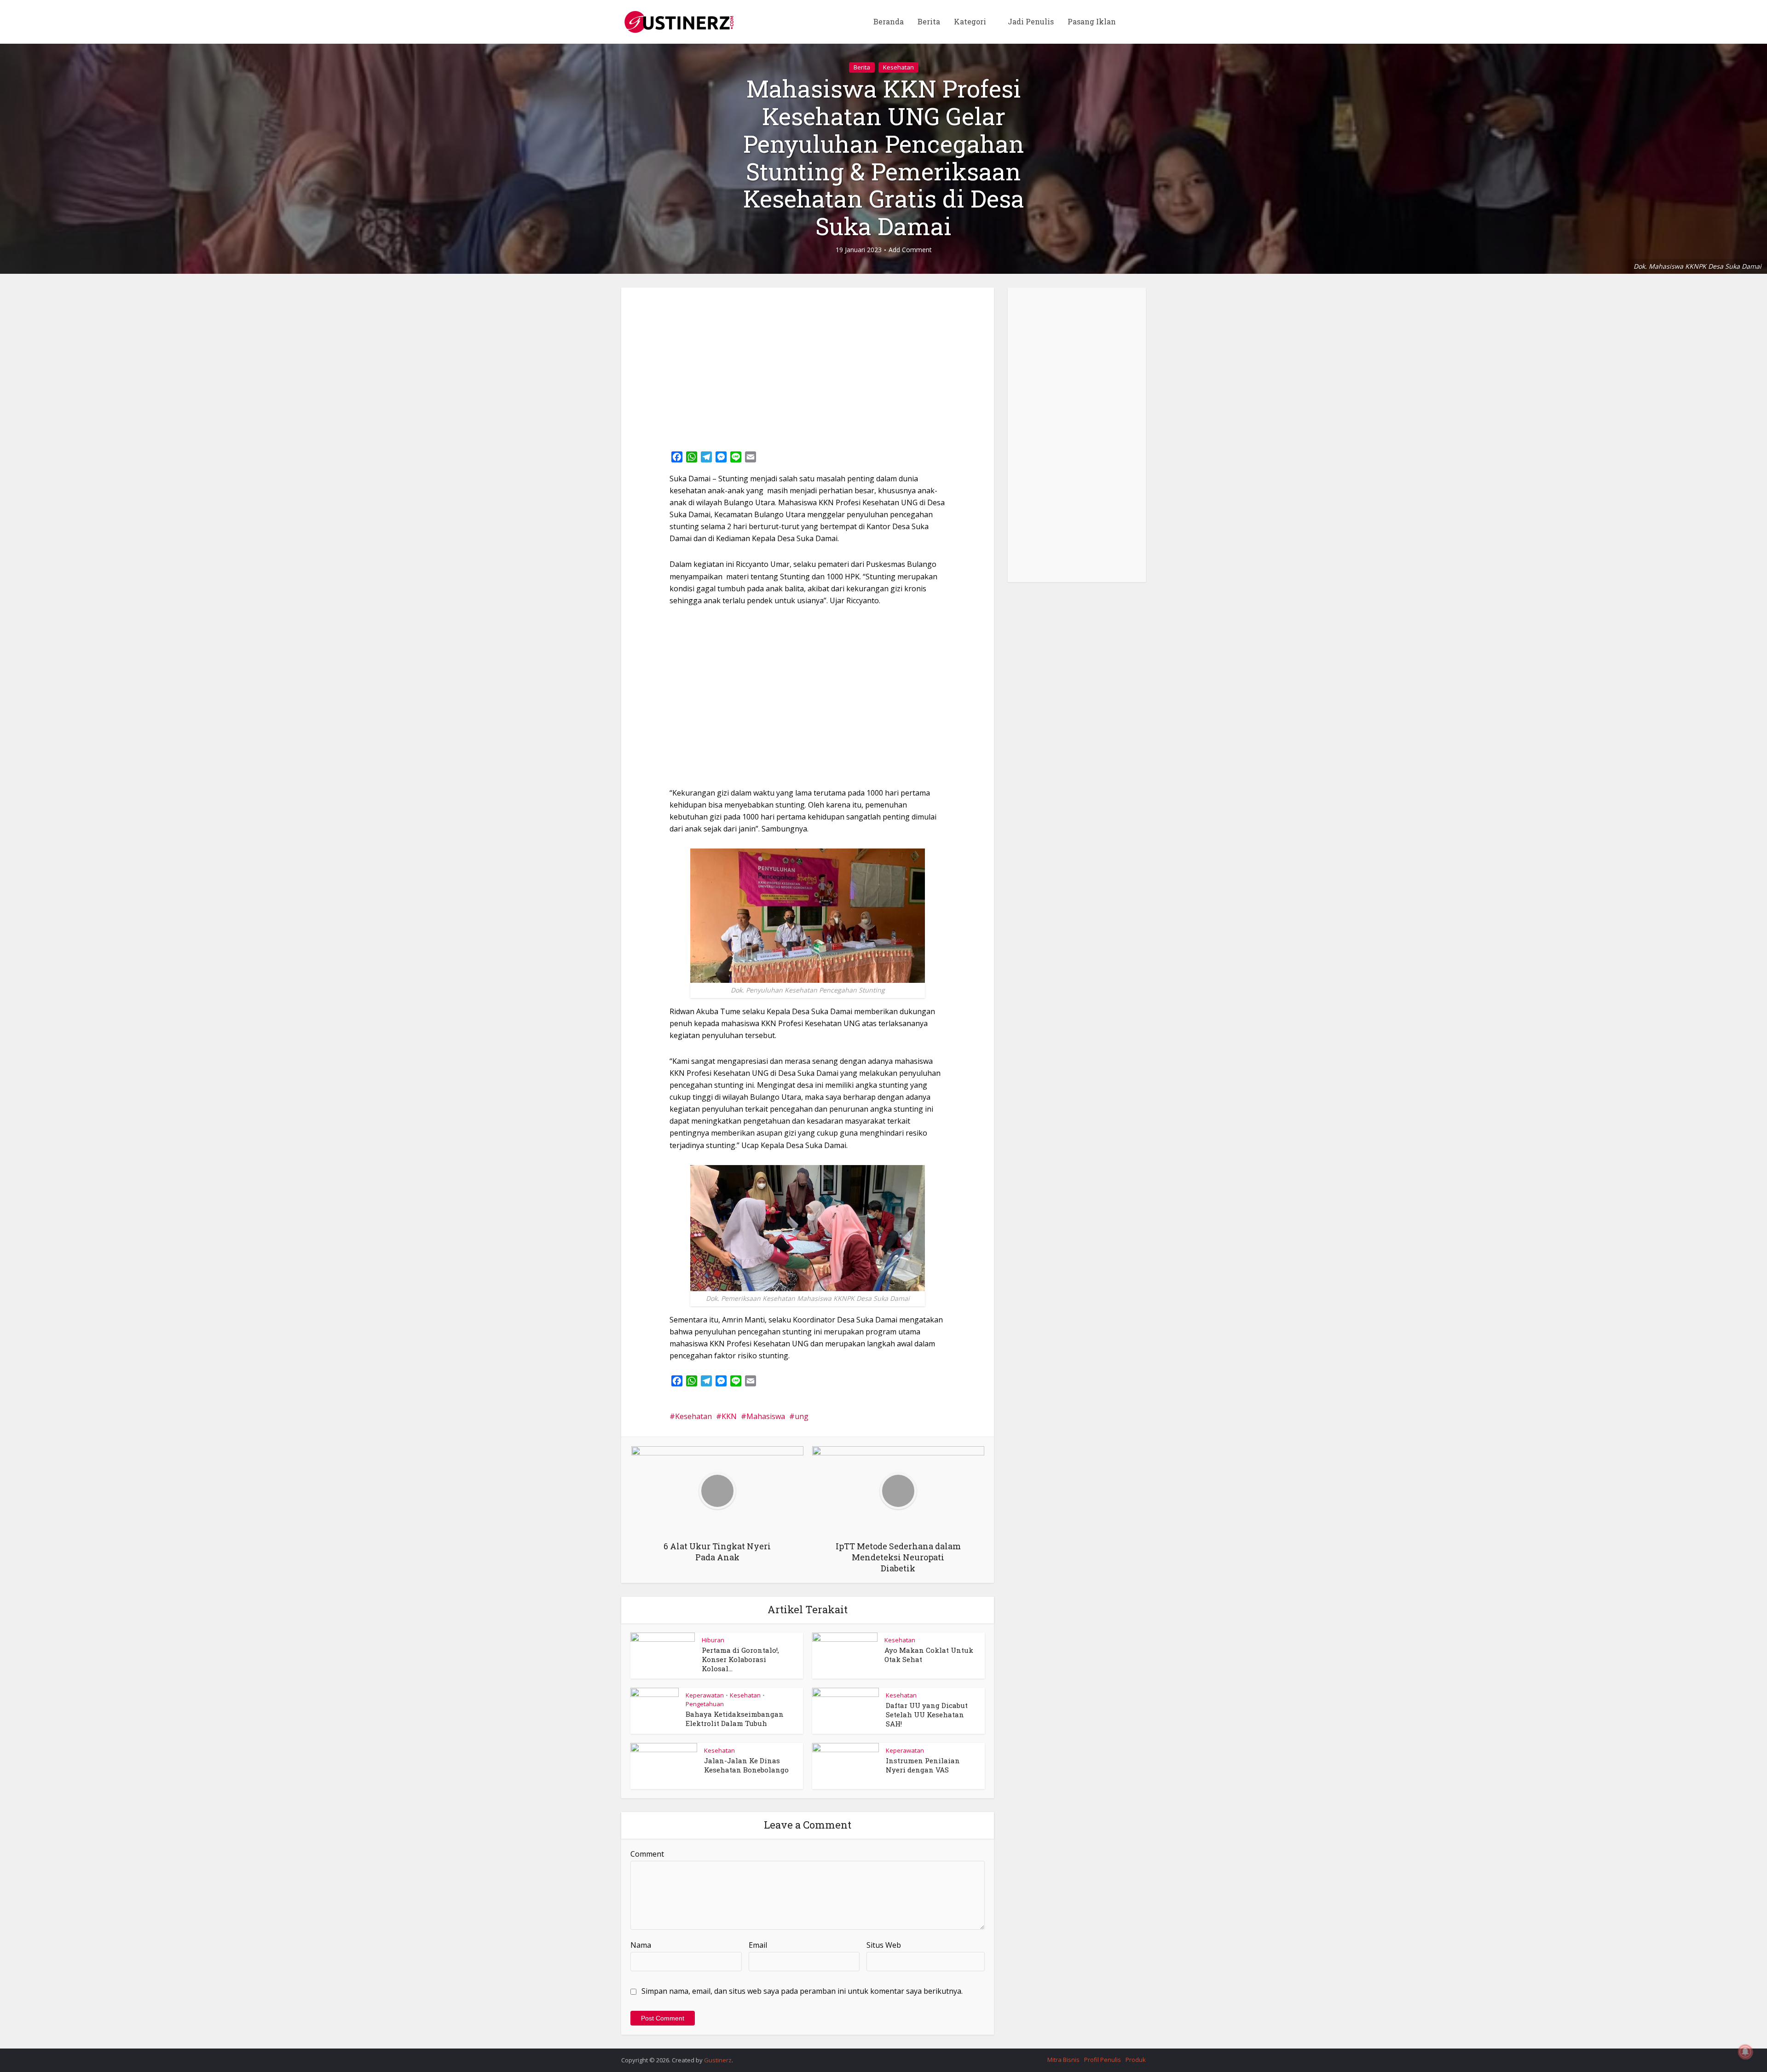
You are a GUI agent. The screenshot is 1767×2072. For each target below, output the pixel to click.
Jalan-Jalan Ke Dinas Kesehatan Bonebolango (746, 1765)
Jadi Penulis (1031, 21)
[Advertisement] (808, 366)
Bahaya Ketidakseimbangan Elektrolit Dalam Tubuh (735, 1719)
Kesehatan (898, 67)
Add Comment (910, 250)
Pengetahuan (705, 1704)
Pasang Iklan (1092, 21)
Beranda (889, 21)
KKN (729, 1416)
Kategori (970, 21)
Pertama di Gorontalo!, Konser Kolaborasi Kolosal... (740, 1659)
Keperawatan (705, 1695)
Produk (1136, 2060)
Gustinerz (718, 2060)
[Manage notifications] (1745, 2052)
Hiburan (713, 1640)
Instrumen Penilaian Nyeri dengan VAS (923, 1765)
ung (802, 1416)
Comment (647, 1854)
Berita (929, 21)
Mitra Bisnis (1063, 2060)
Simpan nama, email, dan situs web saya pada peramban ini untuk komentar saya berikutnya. (802, 1991)
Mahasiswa (766, 1416)
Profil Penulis (1103, 2060)
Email (758, 1945)
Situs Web (884, 1945)
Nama (641, 1945)
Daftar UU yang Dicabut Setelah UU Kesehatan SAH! (927, 1715)
